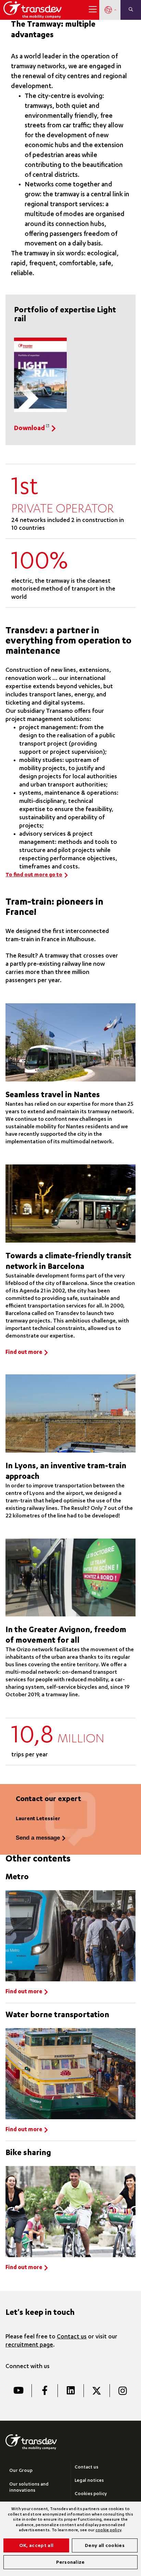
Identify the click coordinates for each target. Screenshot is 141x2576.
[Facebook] (44, 2391)
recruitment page (29, 2345)
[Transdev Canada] (33, 10)
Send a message (38, 1838)
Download (29, 429)
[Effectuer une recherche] (131, 10)
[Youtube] (18, 2391)
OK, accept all (36, 2546)
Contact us (72, 2337)
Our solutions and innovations (29, 2488)
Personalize (70, 2563)
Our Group (21, 2471)
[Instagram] (123, 2391)
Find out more (24, 1353)
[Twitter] (97, 2391)
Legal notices (89, 2481)
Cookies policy (91, 2494)
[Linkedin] (70, 2391)
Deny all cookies (105, 2546)
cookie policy (108, 2530)
